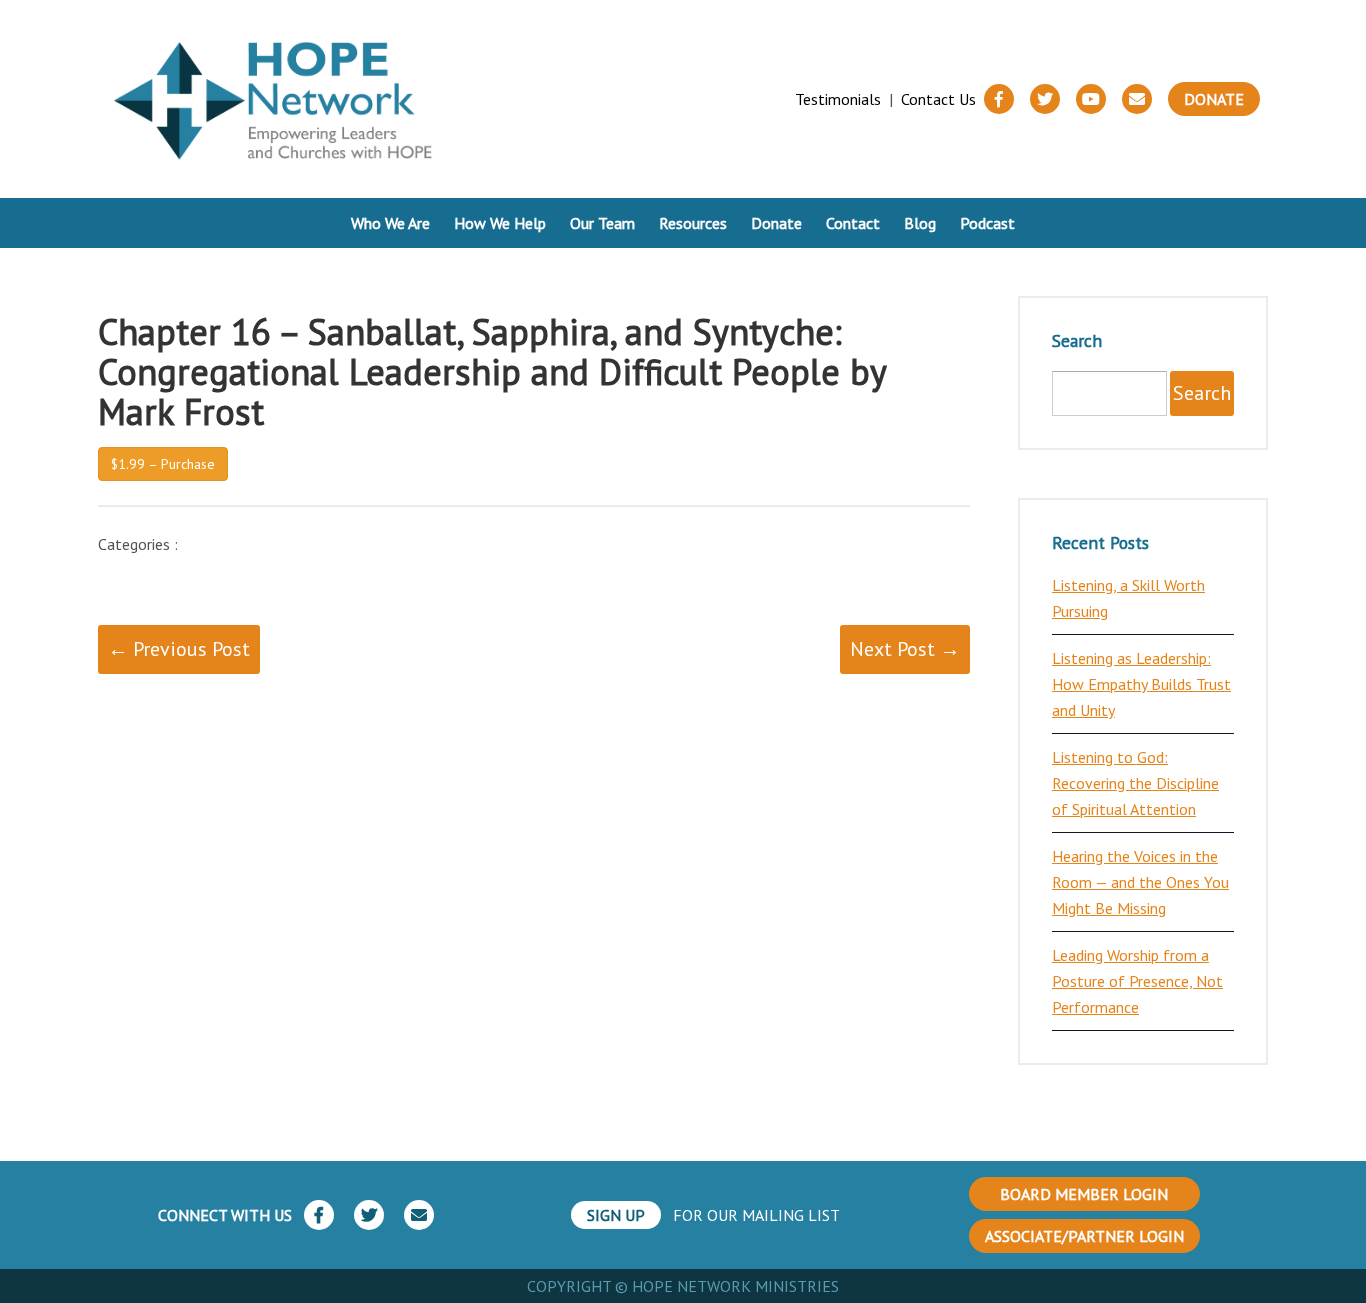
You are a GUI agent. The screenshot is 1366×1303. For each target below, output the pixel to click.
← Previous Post (179, 649)
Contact (853, 223)
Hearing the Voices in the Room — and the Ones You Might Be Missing (1140, 882)
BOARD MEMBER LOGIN (1084, 1194)
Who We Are (390, 223)
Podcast (987, 223)
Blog (920, 223)
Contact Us (938, 99)
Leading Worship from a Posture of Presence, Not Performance (1137, 981)
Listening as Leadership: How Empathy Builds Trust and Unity (1141, 684)
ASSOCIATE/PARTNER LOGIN (1084, 1236)
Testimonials (838, 99)
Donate (1214, 99)
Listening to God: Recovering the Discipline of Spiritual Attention (1135, 783)
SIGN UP (616, 1215)
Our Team (602, 223)
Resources (693, 223)
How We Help (500, 223)
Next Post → (905, 649)
